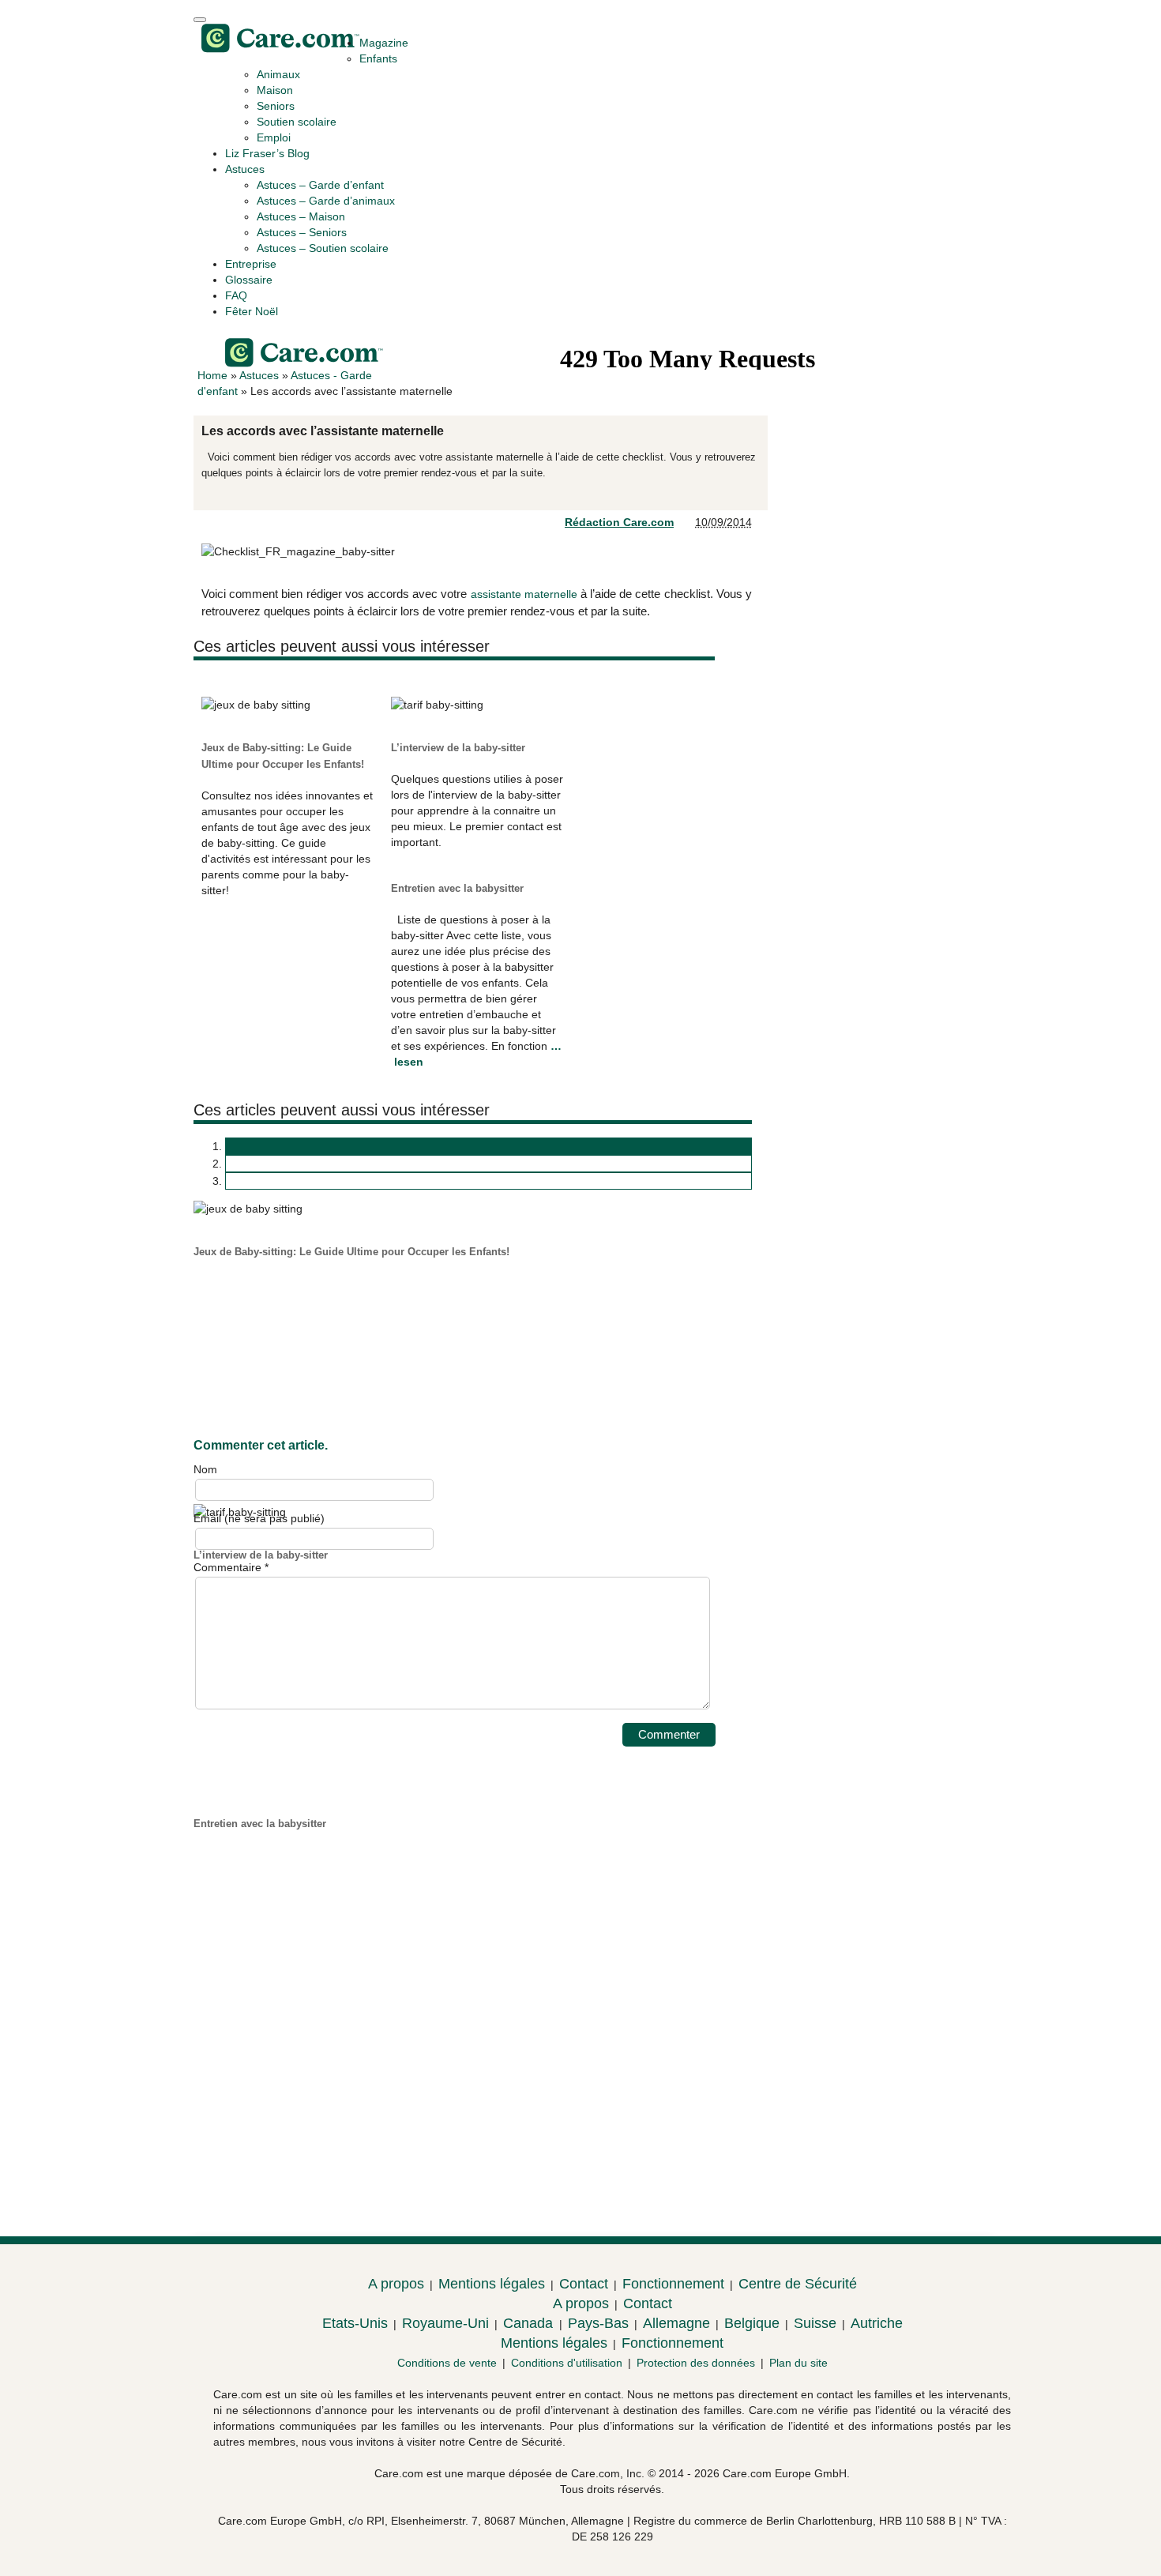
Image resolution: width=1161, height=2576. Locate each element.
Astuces (245, 169)
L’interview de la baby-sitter (458, 748)
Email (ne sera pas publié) (259, 1518)
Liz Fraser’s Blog (267, 153)
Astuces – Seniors (302, 232)
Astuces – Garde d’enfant (320, 185)
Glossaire (249, 280)
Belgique (752, 2323)
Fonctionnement (673, 2284)
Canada (530, 2323)
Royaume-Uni (445, 2323)
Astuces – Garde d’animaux (326, 201)
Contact (584, 2284)
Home (212, 375)
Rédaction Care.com (619, 522)
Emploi (274, 137)
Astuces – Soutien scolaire (323, 248)
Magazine (384, 43)
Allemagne (676, 2323)
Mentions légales (492, 2284)
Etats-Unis (355, 2323)
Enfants (378, 58)
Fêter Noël (252, 311)
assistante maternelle (524, 594)
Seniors (276, 106)
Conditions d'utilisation (567, 2363)
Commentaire (231, 1567)
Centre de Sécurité (798, 2284)
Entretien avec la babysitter (457, 888)
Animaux (278, 74)
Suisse (815, 2323)
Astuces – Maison (301, 216)
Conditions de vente (447, 2363)
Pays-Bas (598, 2323)
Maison (275, 90)
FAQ (236, 295)
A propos (396, 2284)
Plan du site (798, 2363)
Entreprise (251, 264)
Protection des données (696, 2363)
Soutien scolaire (297, 122)
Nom (205, 1469)
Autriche (877, 2323)
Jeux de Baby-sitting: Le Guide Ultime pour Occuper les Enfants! (351, 1252)
